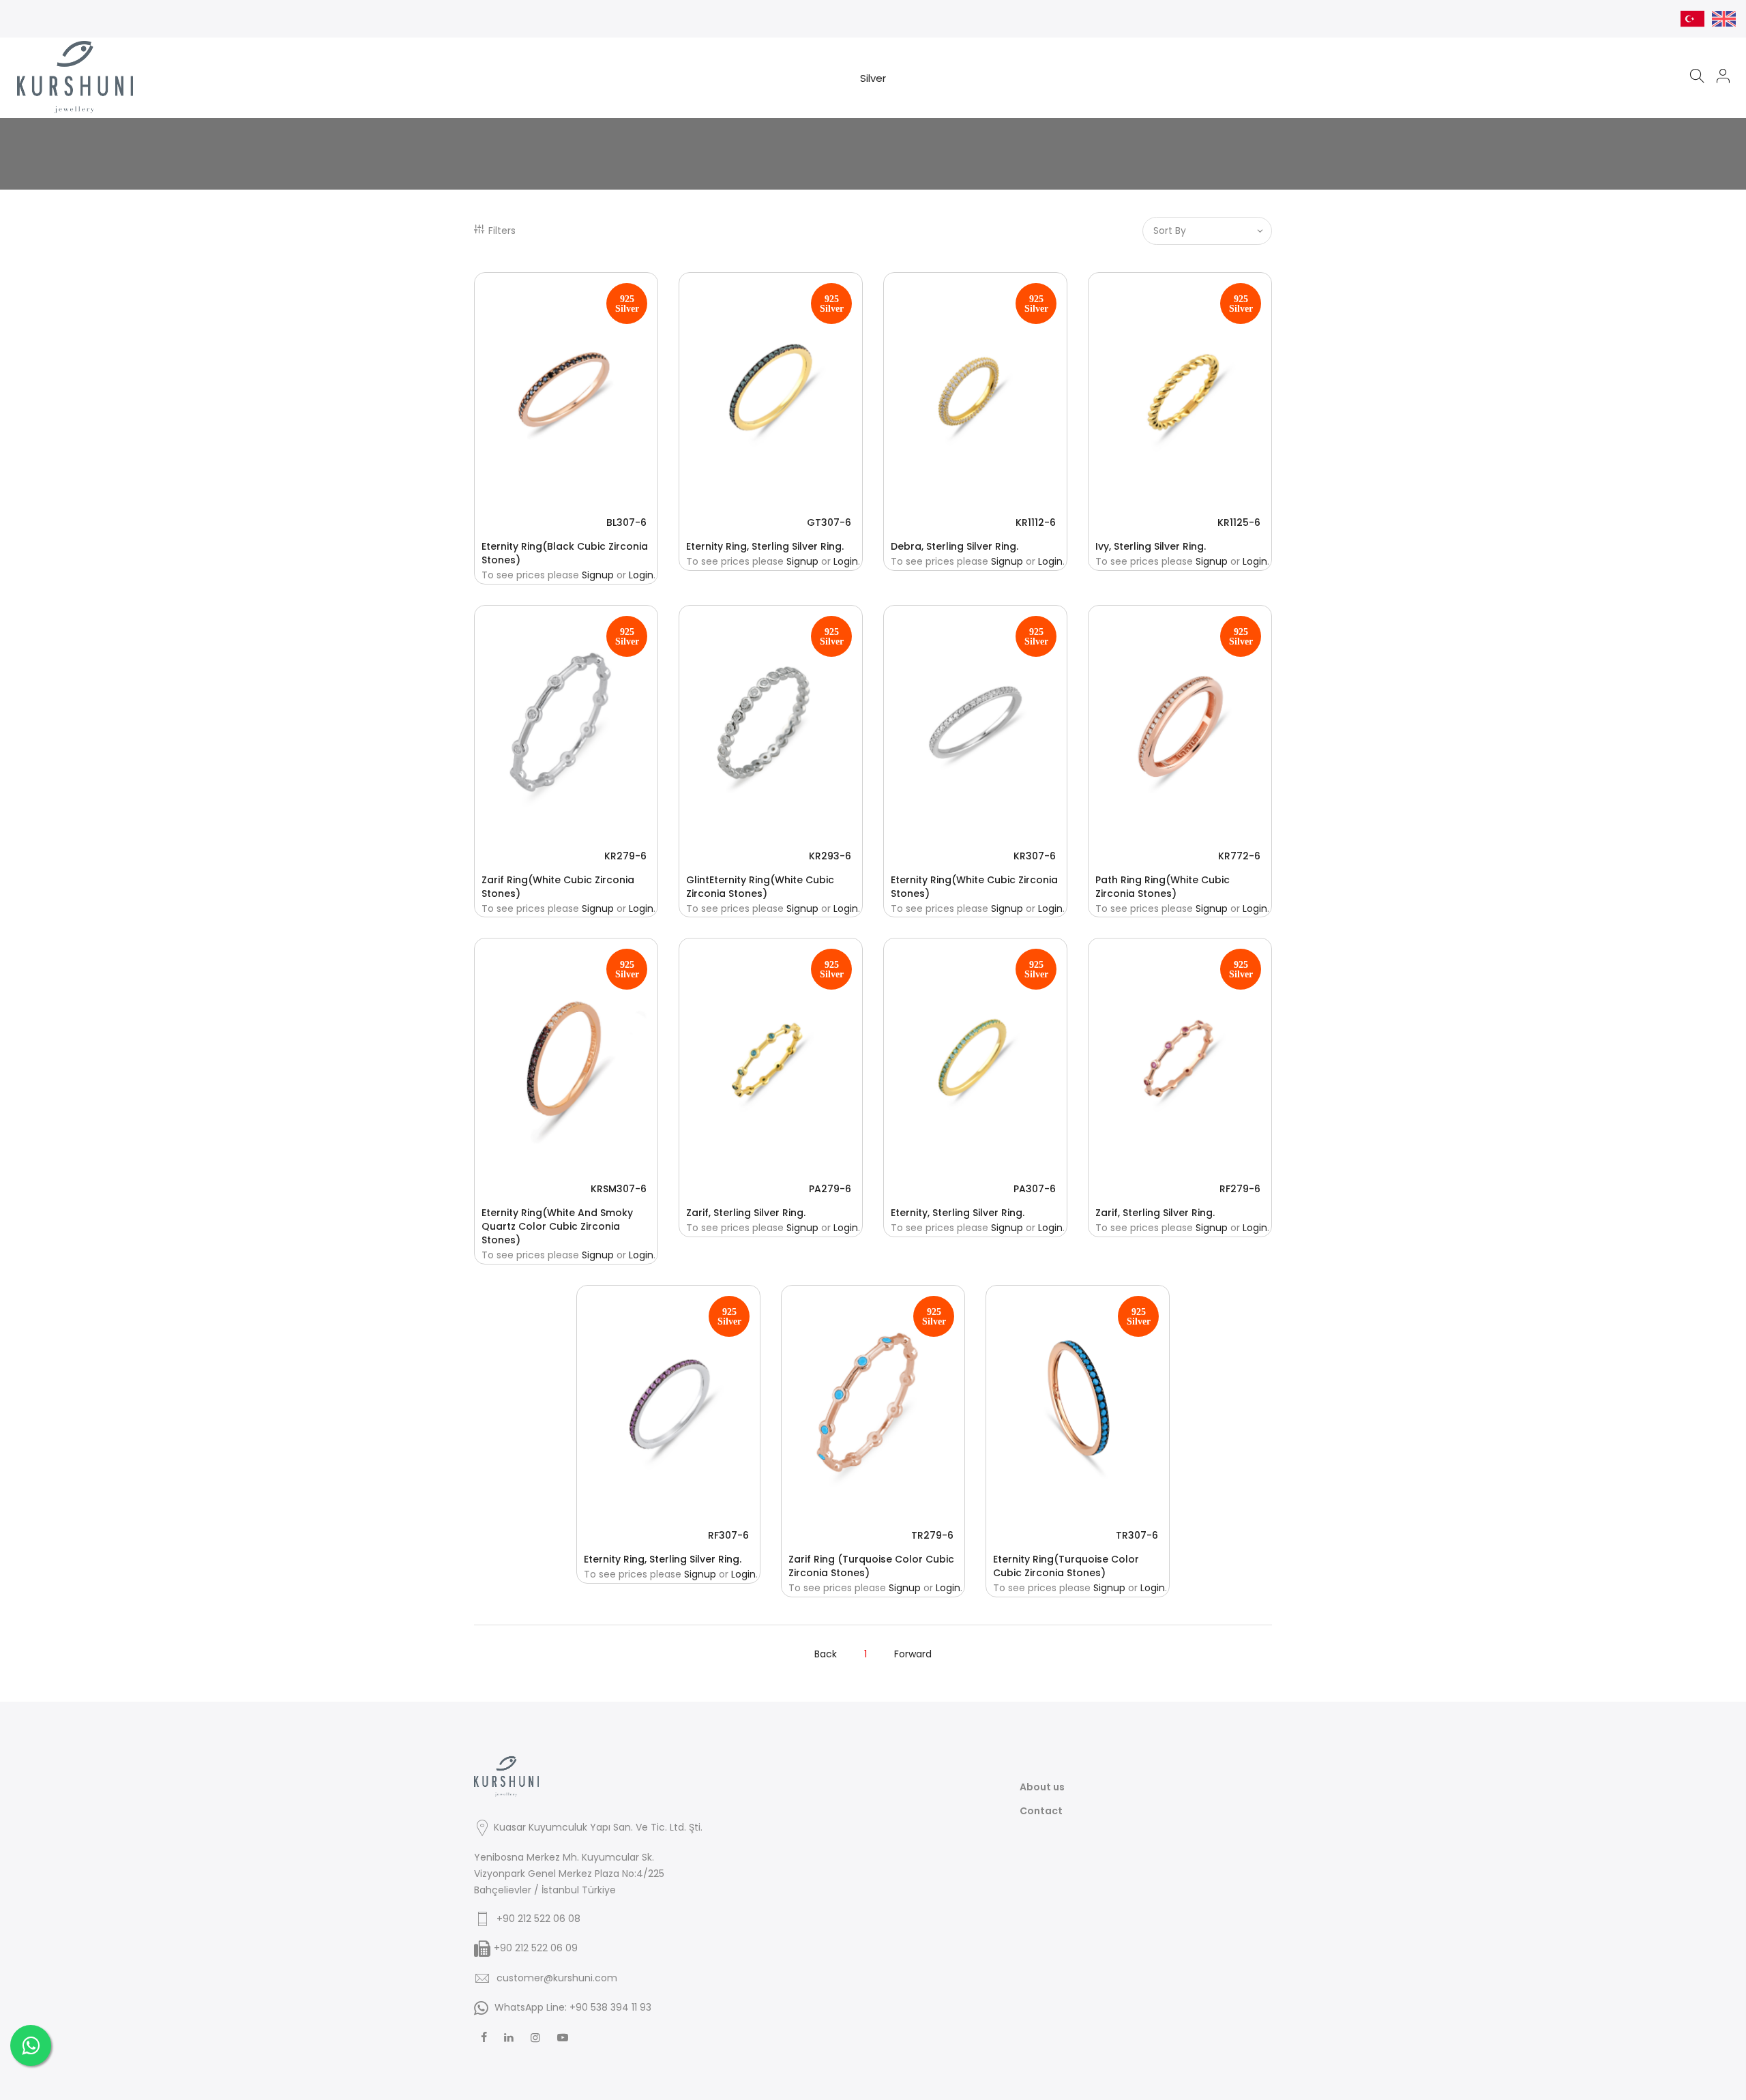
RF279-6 (1240, 1189)
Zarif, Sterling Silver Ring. (746, 1213)
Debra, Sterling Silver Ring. (955, 546)
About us (1042, 1787)
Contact (1041, 1811)
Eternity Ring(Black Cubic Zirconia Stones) (565, 553)
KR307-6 (1035, 856)
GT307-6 (829, 522)
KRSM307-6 (619, 1189)
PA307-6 (1035, 1189)
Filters (502, 231)
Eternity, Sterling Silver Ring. (958, 1213)
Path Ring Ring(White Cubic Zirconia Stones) (1163, 887)
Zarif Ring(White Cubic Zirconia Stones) (558, 887)
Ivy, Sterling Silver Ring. (1151, 546)
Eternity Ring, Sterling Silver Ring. (765, 546)
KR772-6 (1239, 856)
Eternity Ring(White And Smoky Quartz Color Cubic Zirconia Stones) (557, 1226)
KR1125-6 (1239, 522)
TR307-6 (1137, 1535)
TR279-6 (932, 1535)
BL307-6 (626, 522)
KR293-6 (830, 856)
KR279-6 (625, 856)
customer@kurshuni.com (557, 1978)
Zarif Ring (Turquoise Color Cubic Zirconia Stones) (871, 1566)
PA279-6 (830, 1189)
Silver (873, 78)
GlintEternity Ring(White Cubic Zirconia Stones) (760, 887)
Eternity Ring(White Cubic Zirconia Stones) (974, 887)
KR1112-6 (1036, 522)
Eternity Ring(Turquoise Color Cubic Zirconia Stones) (1066, 1566)
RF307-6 (728, 1535)
